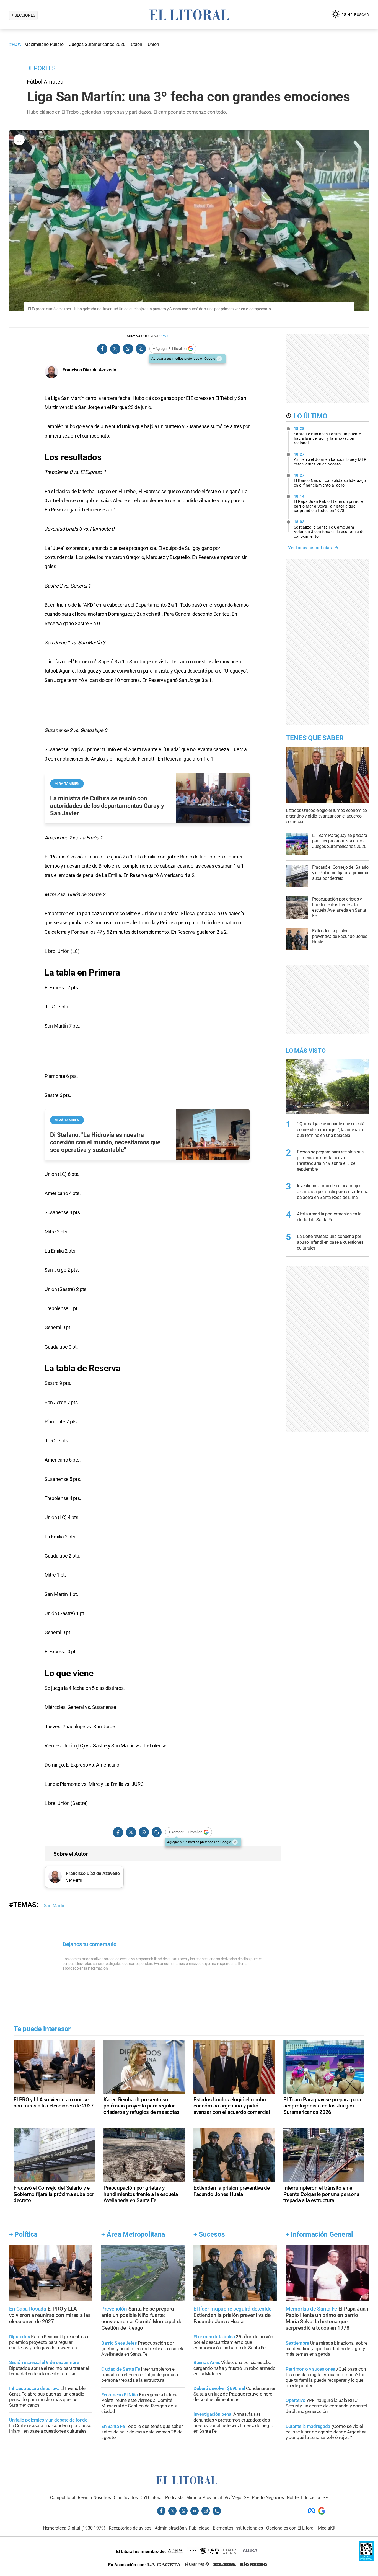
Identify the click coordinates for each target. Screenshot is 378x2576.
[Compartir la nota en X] (115, 349)
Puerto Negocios (268, 2498)
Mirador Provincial (204, 2498)
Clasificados (126, 2498)
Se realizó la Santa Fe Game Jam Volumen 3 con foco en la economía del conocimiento (330, 529)
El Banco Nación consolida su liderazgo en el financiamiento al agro (330, 480)
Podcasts (174, 2498)
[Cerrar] (219, 359)
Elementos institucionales (238, 2528)
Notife (293, 2498)
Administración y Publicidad (182, 2528)
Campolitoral (63, 2498)
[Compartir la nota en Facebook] (102, 349)
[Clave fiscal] (366, 2560)
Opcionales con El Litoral (290, 2528)
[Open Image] (19, 140)
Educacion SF (314, 2498)
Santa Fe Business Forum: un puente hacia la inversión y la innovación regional (327, 436)
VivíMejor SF (237, 2498)
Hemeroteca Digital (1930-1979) (74, 2528)
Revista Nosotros (94, 2498)
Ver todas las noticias (310, 548)
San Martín (55, 1906)
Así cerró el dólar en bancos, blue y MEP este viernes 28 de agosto (330, 459)
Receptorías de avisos (130, 2528)
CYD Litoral (152, 2498)
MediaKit (327, 2528)
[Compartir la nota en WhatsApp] (128, 349)
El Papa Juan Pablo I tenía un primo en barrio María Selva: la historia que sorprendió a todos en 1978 (329, 503)
